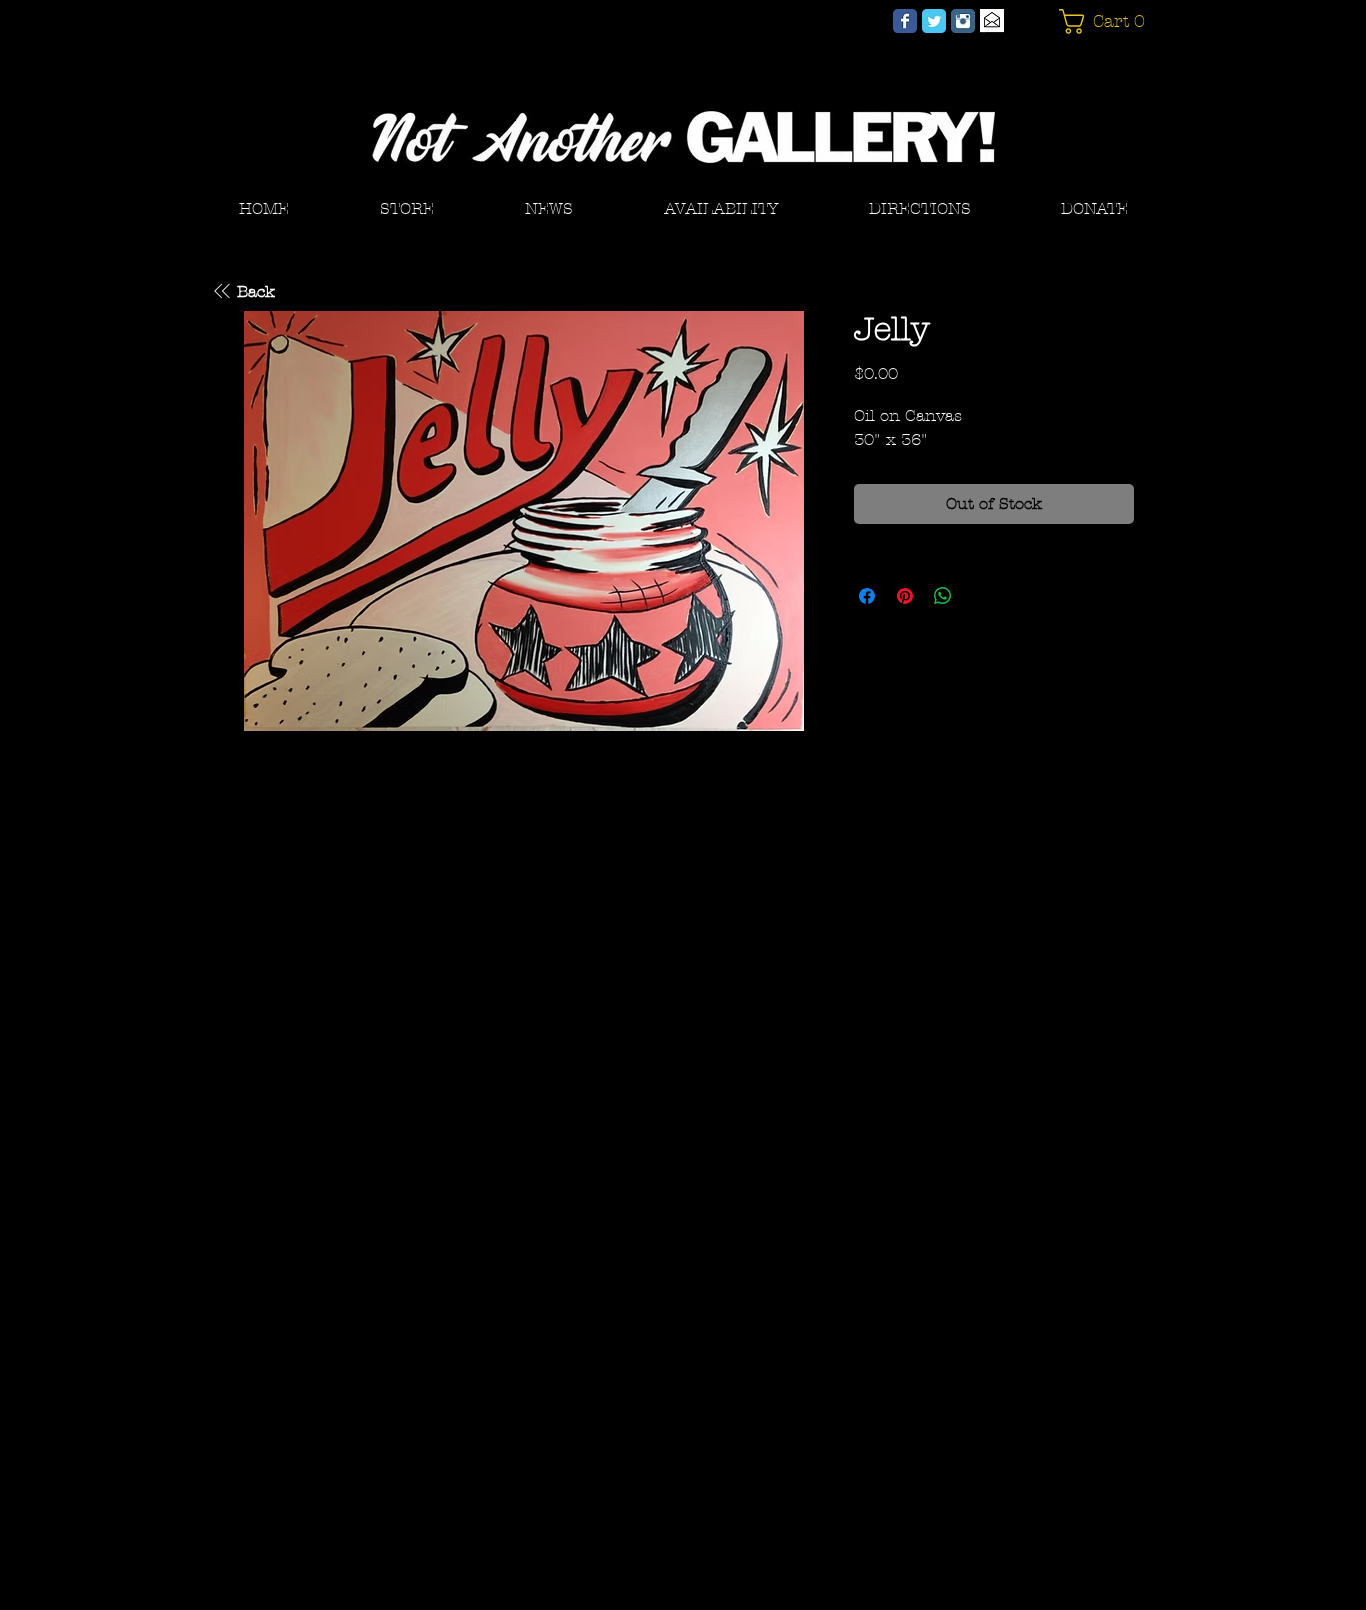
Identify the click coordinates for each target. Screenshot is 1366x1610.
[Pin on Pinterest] (905, 596)
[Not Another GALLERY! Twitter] (934, 21)
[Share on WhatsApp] (943, 596)
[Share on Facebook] (867, 596)
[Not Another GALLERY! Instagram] (963, 21)
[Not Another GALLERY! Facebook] (905, 21)
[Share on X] (981, 596)
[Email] (992, 21)
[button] (1106, 21)
